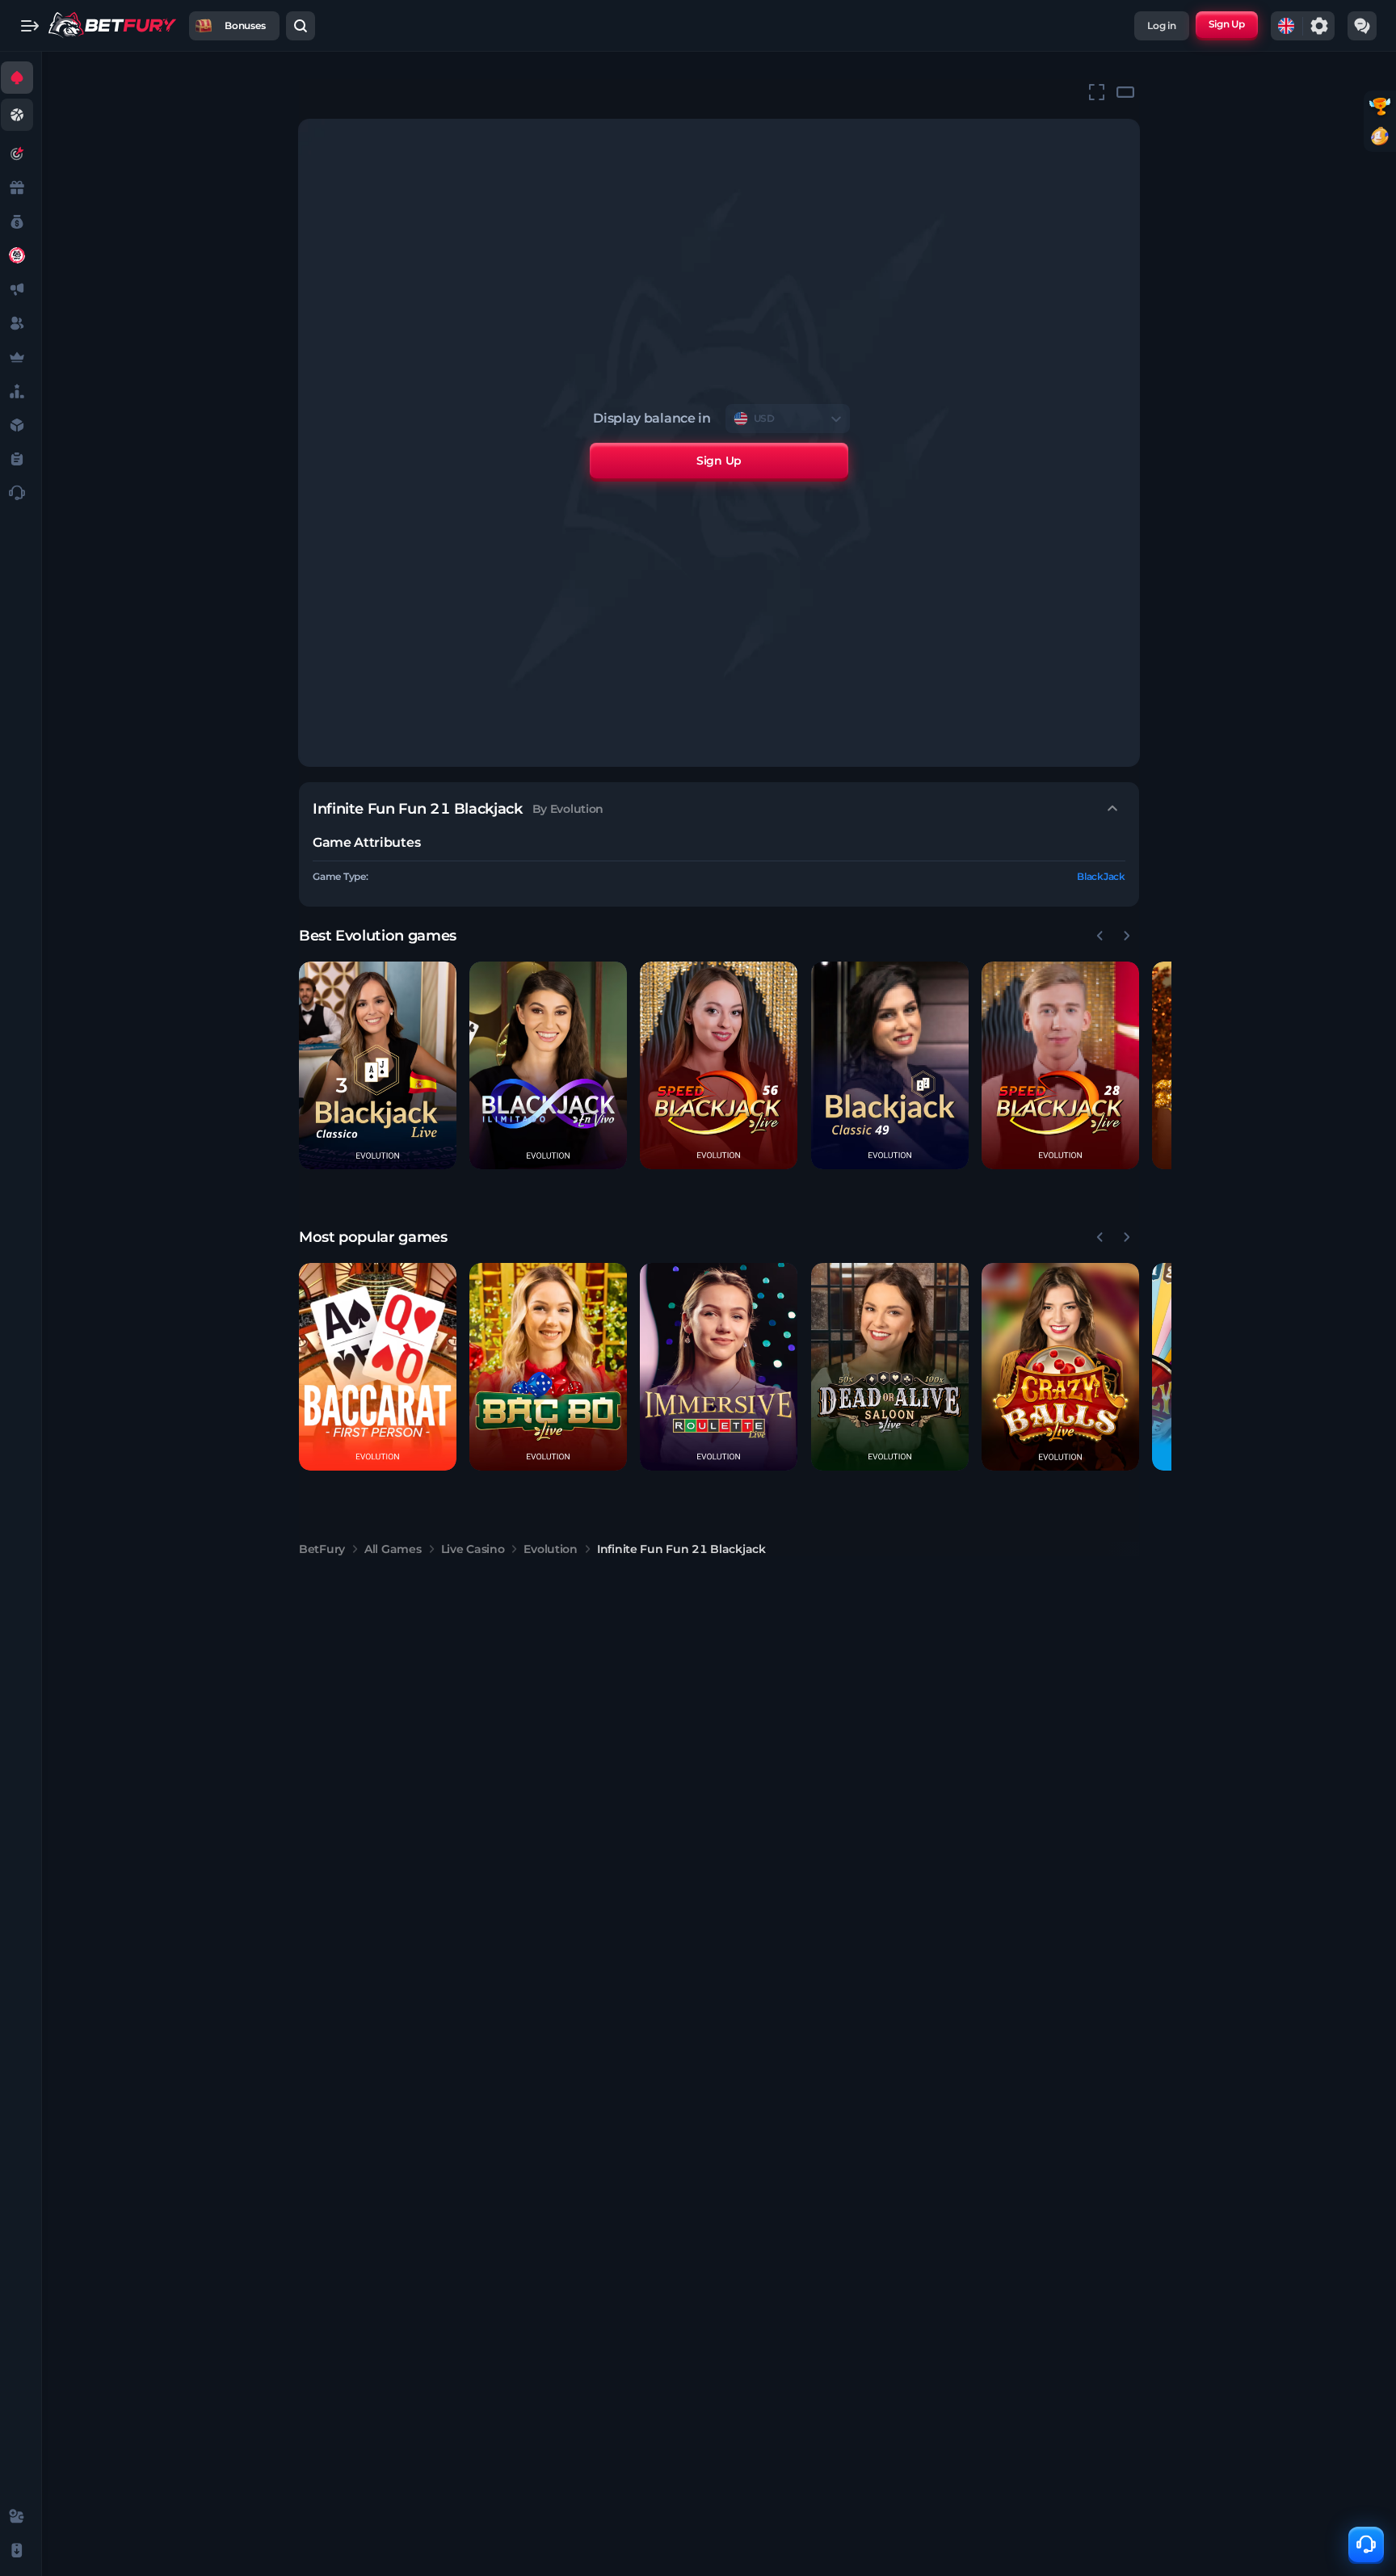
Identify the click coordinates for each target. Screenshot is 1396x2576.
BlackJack (1101, 876)
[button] (378, 1065)
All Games (393, 1549)
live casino (473, 1549)
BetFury (322, 1549)
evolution (550, 1549)
